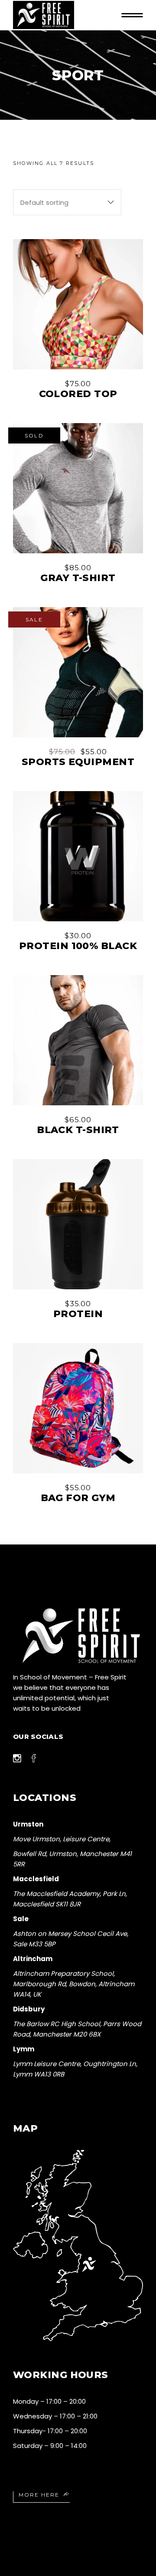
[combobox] (67, 202)
